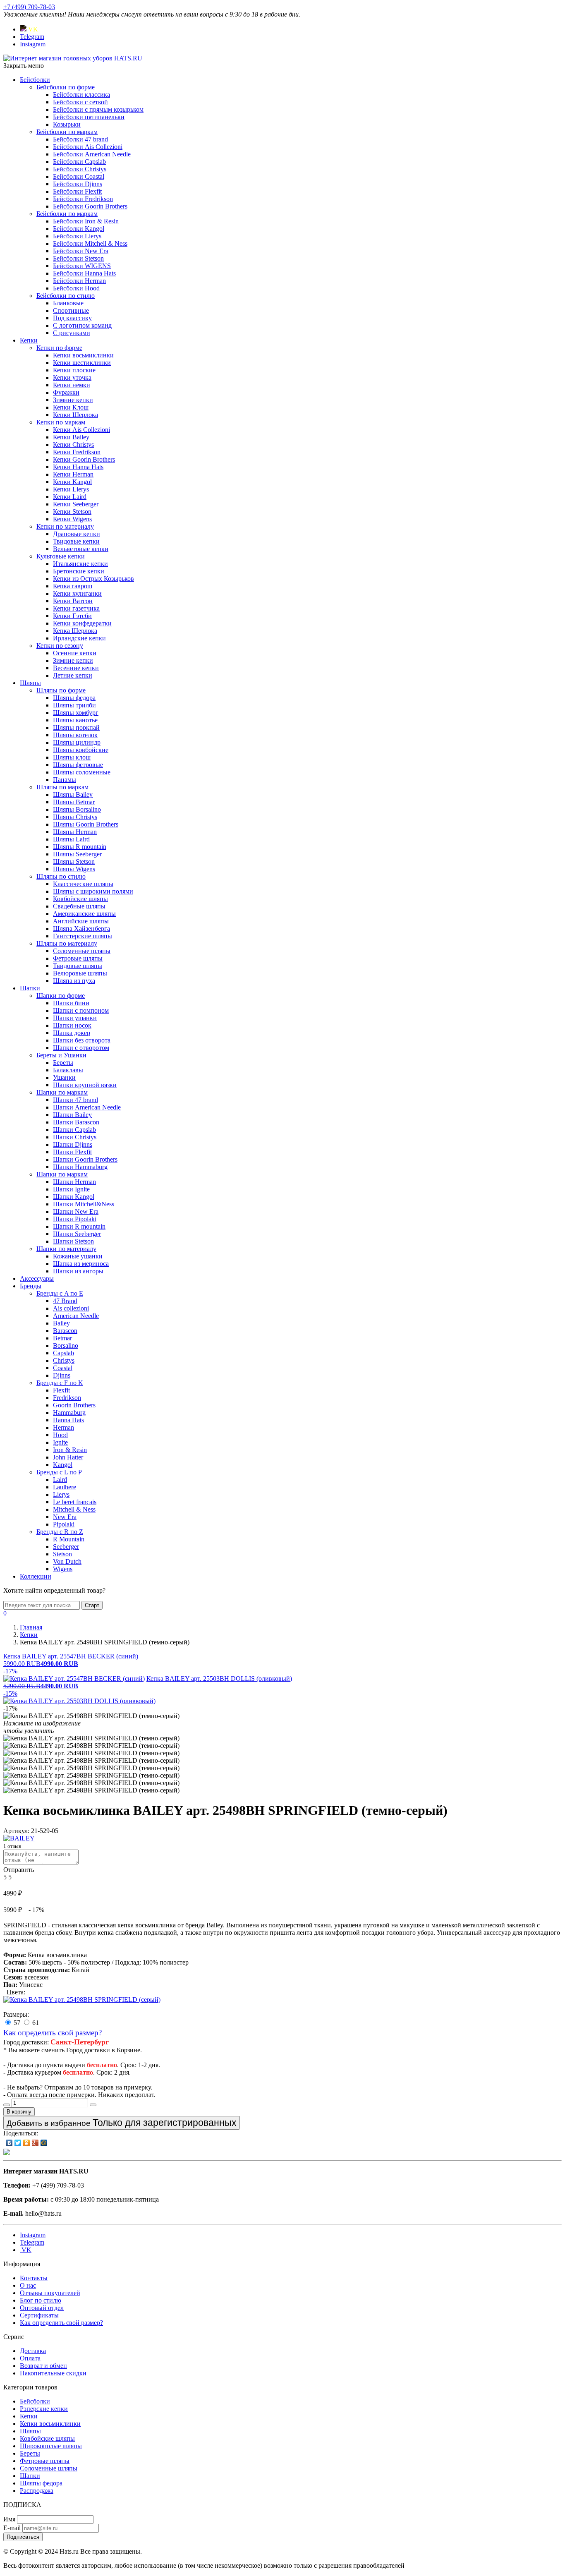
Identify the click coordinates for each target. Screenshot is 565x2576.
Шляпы (30, 683)
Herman (63, 1427)
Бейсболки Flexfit (77, 191)
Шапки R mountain (79, 1226)
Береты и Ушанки (61, 1055)
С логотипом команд (82, 325)
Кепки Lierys (71, 489)
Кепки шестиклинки (82, 363)
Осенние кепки (75, 653)
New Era (65, 1517)
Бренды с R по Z (60, 1532)
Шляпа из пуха (74, 981)
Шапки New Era (76, 1211)
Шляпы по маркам (62, 787)
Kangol (63, 1465)
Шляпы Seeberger (77, 854)
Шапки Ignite (71, 1189)
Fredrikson (67, 1398)
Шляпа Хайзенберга (81, 929)
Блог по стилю (41, 2300)
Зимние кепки (73, 400)
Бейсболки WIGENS (82, 266)
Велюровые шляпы (80, 973)
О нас (28, 2285)
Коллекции (36, 1576)
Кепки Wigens (72, 519)
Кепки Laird (70, 497)
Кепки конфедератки (82, 623)
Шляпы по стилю (61, 876)
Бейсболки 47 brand (80, 139)
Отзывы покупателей (50, 2293)
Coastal (63, 1368)
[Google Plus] (35, 2143)
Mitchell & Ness (74, 1509)
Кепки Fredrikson (77, 452)
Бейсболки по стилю (66, 296)
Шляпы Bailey (73, 794)
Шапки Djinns (73, 1144)
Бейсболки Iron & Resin (86, 221)
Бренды (31, 1286)
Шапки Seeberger (77, 1234)
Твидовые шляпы (78, 966)
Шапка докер (72, 1033)
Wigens (63, 1569)
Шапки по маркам (62, 1092)
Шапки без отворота (82, 1040)
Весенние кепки (76, 668)
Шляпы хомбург (76, 713)
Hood (60, 1435)
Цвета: (16, 1992)
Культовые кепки (61, 556)
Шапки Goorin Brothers (85, 1159)
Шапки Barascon (76, 1122)
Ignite (60, 1442)
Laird (60, 1480)
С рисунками (72, 333)
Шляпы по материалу (67, 943)
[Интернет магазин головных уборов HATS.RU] (7, 2153)
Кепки (29, 340)
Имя (9, 2519)
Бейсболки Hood (76, 288)
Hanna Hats (68, 1420)
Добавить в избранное (122, 2123)
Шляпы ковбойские (81, 750)
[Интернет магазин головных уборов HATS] (73, 58)
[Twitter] (18, 2143)
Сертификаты (39, 2315)
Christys (64, 1360)
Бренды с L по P (59, 1472)
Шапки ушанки (75, 1018)
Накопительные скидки (53, 2373)
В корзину (19, 2112)
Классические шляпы (83, 884)
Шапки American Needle (87, 1107)
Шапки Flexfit (72, 1152)
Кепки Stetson (72, 512)
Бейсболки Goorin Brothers (90, 206)
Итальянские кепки (80, 564)
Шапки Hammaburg (80, 1167)
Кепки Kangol (72, 482)
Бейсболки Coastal (79, 176)
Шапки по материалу (66, 1249)
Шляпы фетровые (78, 765)
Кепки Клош (71, 407)
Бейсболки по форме (66, 87)
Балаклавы (68, 1070)
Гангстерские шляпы (83, 936)
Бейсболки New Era (81, 251)
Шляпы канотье (75, 720)
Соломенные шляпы (82, 951)
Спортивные (71, 310)
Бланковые (68, 303)
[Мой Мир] (44, 2143)
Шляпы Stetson (74, 861)
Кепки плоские (74, 370)
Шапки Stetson (73, 1241)
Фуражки (66, 392)
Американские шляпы (84, 914)
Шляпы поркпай (76, 727)
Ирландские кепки (79, 638)
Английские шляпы (81, 921)
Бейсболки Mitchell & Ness (90, 243)
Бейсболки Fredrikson (83, 199)
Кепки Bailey (71, 437)
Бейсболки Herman (79, 281)
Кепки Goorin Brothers (84, 459)
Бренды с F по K (60, 1383)
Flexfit (61, 1390)
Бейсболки (35, 80)
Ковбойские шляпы (80, 899)
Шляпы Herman (75, 832)
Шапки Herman (74, 1182)
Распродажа (37, 2491)
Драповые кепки (77, 534)
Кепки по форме (59, 348)
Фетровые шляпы (78, 958)
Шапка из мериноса (81, 1264)
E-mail (12, 2528)
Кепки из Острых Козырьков (93, 579)
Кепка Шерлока (75, 631)
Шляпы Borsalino (77, 809)
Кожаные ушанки (78, 1256)
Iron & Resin (70, 1450)
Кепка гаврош (73, 586)
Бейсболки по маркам (67, 132)
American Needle (76, 1316)
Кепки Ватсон (73, 601)
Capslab (63, 1353)
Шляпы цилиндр (77, 742)
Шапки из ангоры (78, 1271)
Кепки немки (72, 385)
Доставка (33, 2351)
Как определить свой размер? (53, 2033)
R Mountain (69, 1539)
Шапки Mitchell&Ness (84, 1204)
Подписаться (23, 2537)
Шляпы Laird (71, 839)
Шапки (30, 988)
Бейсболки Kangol (79, 229)
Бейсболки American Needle (92, 154)
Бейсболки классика (81, 95)
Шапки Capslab (74, 1130)
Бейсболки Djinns (78, 184)
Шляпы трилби (74, 705)
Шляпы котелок (75, 735)
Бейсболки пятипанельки (89, 117)
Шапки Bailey (72, 1115)
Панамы (65, 780)
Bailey (61, 1323)
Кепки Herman (73, 474)
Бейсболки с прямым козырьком (98, 109)
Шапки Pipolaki (75, 1219)
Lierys (61, 1494)
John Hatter (68, 1457)
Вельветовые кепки (81, 549)
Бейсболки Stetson (78, 258)
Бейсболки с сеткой (80, 102)
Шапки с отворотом (81, 1048)
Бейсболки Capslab (79, 162)
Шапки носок (72, 1025)
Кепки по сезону (60, 646)
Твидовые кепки (76, 541)
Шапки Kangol (74, 1197)
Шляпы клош (72, 757)
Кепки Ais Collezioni (81, 430)
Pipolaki (64, 1524)
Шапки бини (71, 1003)
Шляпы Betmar (74, 802)
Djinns (62, 1375)
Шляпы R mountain (80, 847)
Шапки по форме (61, 996)
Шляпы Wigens (74, 869)
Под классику (72, 318)
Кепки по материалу (65, 526)
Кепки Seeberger (76, 504)
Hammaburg (69, 1413)
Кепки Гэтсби (72, 616)
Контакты (34, 2278)
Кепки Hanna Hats (78, 467)
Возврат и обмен (43, 2366)
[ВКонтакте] (9, 2143)
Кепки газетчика (76, 608)
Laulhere (65, 1487)
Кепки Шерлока (75, 415)
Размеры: (16, 2014)
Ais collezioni (71, 1308)
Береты (63, 1063)
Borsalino (66, 1346)
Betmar (62, 1338)
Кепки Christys (73, 445)
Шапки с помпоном (81, 1010)
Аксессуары (37, 1278)
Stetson (62, 1554)
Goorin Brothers (74, 1405)
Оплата (30, 2358)
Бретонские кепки (79, 571)
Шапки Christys (75, 1137)
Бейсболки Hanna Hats (84, 273)
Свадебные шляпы (79, 906)
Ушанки (64, 1077)
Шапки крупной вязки (85, 1085)
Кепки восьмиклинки (83, 355)
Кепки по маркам (61, 422)
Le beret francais (75, 1502)
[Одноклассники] (27, 2143)
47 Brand (65, 1301)
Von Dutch (67, 1561)
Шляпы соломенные (82, 772)
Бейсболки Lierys (77, 236)
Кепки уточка (72, 377)
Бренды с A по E (60, 1293)
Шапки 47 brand (75, 1100)
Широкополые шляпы (51, 2446)
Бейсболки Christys (80, 169)
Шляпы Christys (75, 817)
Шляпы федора (74, 698)
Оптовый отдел (42, 2308)
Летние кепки (73, 675)
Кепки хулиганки (77, 593)
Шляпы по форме (61, 690)
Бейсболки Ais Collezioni (88, 147)
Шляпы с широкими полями (93, 891)
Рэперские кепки (44, 2409)
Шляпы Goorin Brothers (86, 824)
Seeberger (66, 1547)
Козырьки (67, 124)
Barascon (65, 1331)
